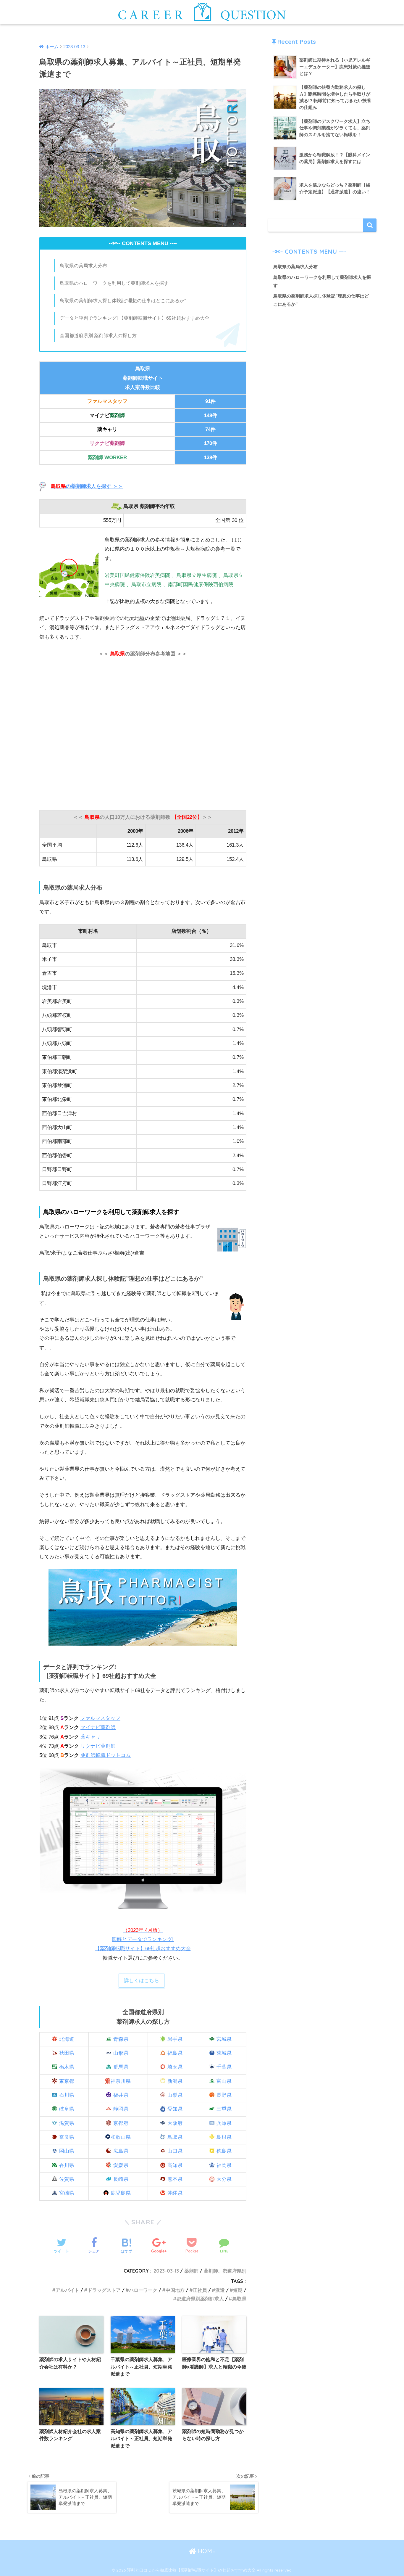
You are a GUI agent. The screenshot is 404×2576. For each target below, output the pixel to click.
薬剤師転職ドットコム (106, 1755)
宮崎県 (67, 2193)
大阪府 (175, 2123)
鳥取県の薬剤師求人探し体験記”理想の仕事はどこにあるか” (123, 300)
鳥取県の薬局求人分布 (83, 266)
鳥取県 (175, 2137)
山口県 (175, 2151)
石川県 (67, 2095)
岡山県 (67, 2151)
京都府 (121, 2123)
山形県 (121, 2053)
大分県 (224, 2179)
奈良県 (67, 2137)
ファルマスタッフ (100, 1718)
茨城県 (224, 2053)
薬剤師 (191, 2271)
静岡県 (121, 2109)
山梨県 (175, 2095)
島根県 (224, 2137)
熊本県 (175, 2179)
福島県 (175, 2053)
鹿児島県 (121, 2193)
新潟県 (175, 2081)
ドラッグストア (104, 2290)
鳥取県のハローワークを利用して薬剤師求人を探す (114, 283)
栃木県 (67, 2067)
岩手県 (175, 2039)
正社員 (200, 2290)
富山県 (224, 2081)
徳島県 (224, 2151)
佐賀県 (67, 2179)
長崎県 (121, 2179)
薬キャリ (91, 1737)
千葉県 (224, 2067)
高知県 (175, 2165)
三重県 (224, 2109)
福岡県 (224, 2165)
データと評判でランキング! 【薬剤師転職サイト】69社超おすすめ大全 (135, 318)
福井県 (121, 2095)
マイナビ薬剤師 (98, 1727)
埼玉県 (175, 2067)
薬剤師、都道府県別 (225, 2271)
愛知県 (175, 2109)
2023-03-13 (166, 2271)
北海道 (67, 2039)
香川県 (67, 2165)
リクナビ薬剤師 (98, 1746)
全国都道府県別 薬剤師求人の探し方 (98, 335)
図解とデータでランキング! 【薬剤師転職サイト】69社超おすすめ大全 (143, 1940)
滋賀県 (67, 2123)
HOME (206, 2551)
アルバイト (67, 2290)
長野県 (224, 2095)
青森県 (121, 2039)
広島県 (121, 2151)
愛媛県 (121, 2165)
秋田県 (67, 2053)
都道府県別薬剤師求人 (200, 2299)
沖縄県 (175, 2193)
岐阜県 (67, 2109)
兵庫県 (224, 2123)
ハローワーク (143, 2290)
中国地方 (175, 2290)
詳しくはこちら (142, 1981)
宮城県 (224, 2039)
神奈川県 (121, 2081)
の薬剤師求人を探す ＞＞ (87, 486)
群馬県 (121, 2067)
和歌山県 (121, 2137)
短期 (238, 2290)
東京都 (67, 2081)
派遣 (220, 2290)
